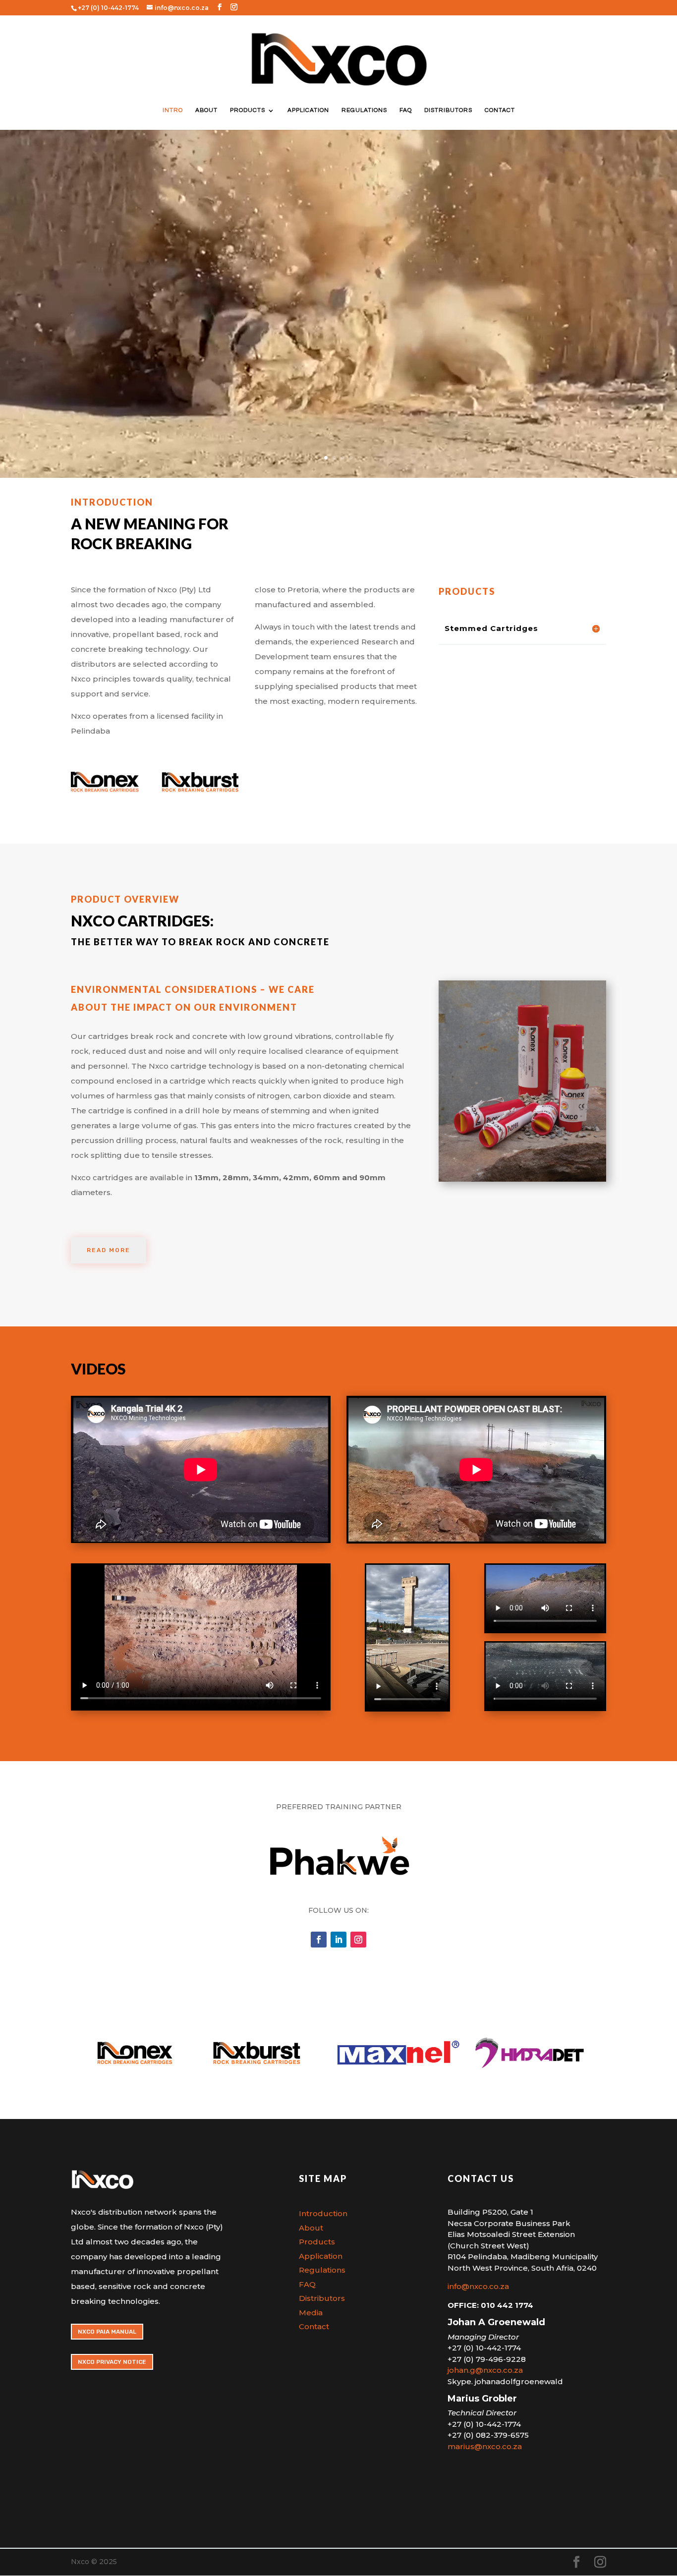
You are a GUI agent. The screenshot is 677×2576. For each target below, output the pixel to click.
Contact (500, 110)
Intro (173, 110)
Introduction (323, 2213)
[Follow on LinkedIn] (338, 1940)
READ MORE (109, 1250)
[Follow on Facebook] (319, 1940)
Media (311, 2313)
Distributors (448, 110)
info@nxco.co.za (478, 2286)
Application (308, 110)
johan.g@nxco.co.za (485, 2370)
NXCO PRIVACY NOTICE (112, 2362)
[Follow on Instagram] (358, 1940)
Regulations (364, 110)
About (206, 110)
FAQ (406, 110)
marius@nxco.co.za (485, 2446)
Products (248, 110)
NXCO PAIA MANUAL (107, 2332)
